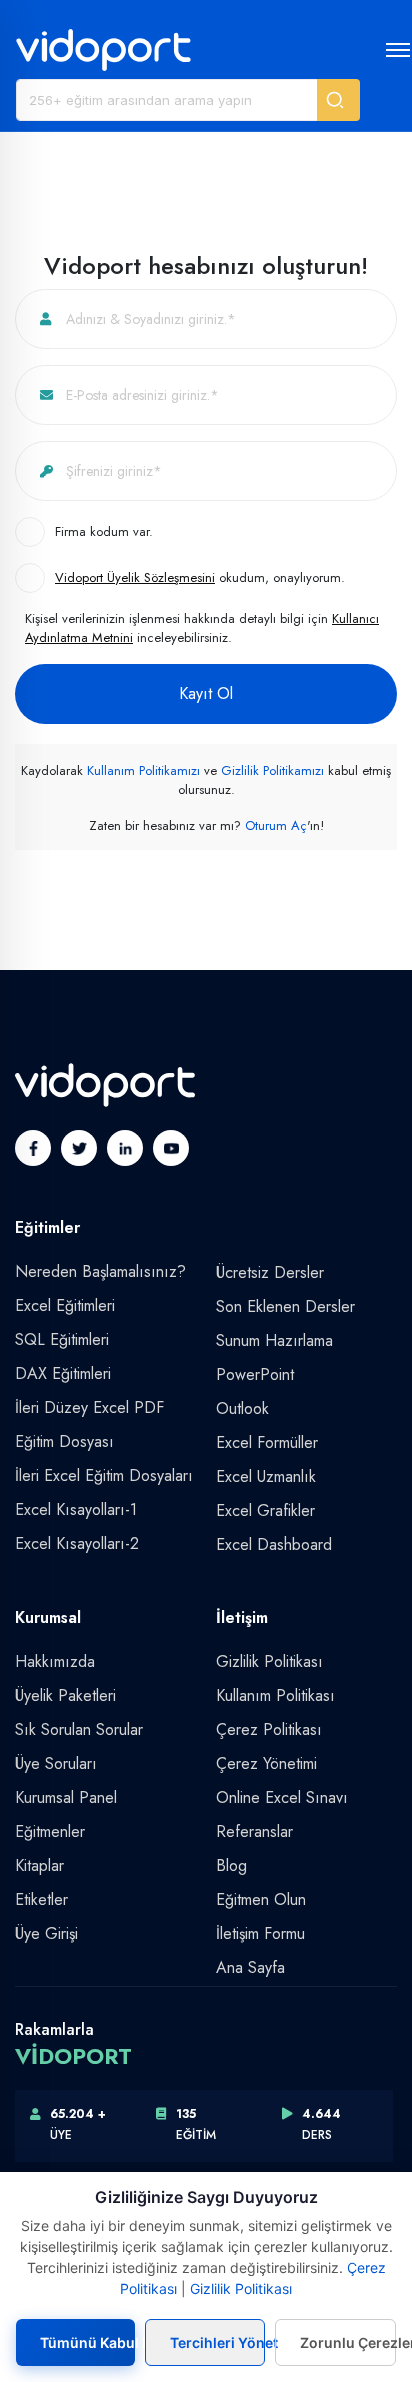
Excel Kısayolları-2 (77, 1543)
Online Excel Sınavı (282, 1797)
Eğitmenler (50, 1831)
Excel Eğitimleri (65, 1305)
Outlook (242, 1408)
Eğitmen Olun (261, 1899)
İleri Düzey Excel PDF (89, 1407)
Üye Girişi (46, 1933)
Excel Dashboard (274, 1544)
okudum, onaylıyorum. (200, 577)
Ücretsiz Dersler (270, 1272)
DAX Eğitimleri (63, 1373)
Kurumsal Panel (66, 1797)
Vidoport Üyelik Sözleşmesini (135, 577)
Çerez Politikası (269, 1729)
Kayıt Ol (206, 693)
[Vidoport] (103, 49)
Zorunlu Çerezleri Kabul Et (348, 2342)
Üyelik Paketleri (65, 1695)
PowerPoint (255, 1374)
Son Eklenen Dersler (285, 1306)
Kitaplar (39, 1865)
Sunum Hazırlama (274, 1340)
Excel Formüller (267, 1442)
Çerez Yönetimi (266, 1763)
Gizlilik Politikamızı (272, 770)
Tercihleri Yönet (218, 2342)
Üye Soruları (56, 1763)
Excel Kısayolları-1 (76, 1509)
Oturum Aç (276, 825)
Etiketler (41, 1899)
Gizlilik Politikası (269, 1661)
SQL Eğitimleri (62, 1339)
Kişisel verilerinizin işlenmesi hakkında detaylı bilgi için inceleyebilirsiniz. (202, 628)
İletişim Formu (260, 1933)
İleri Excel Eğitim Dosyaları (104, 1475)
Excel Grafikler (265, 1510)
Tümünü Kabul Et (87, 2342)
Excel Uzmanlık (266, 1476)
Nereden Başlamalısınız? (100, 1271)
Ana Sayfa (250, 1967)
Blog (231, 1865)
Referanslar (254, 1831)
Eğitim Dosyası (64, 1441)
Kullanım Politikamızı (143, 770)
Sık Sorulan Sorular (79, 1729)
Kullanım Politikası (275, 1695)
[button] (338, 100)
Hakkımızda (55, 1661)
